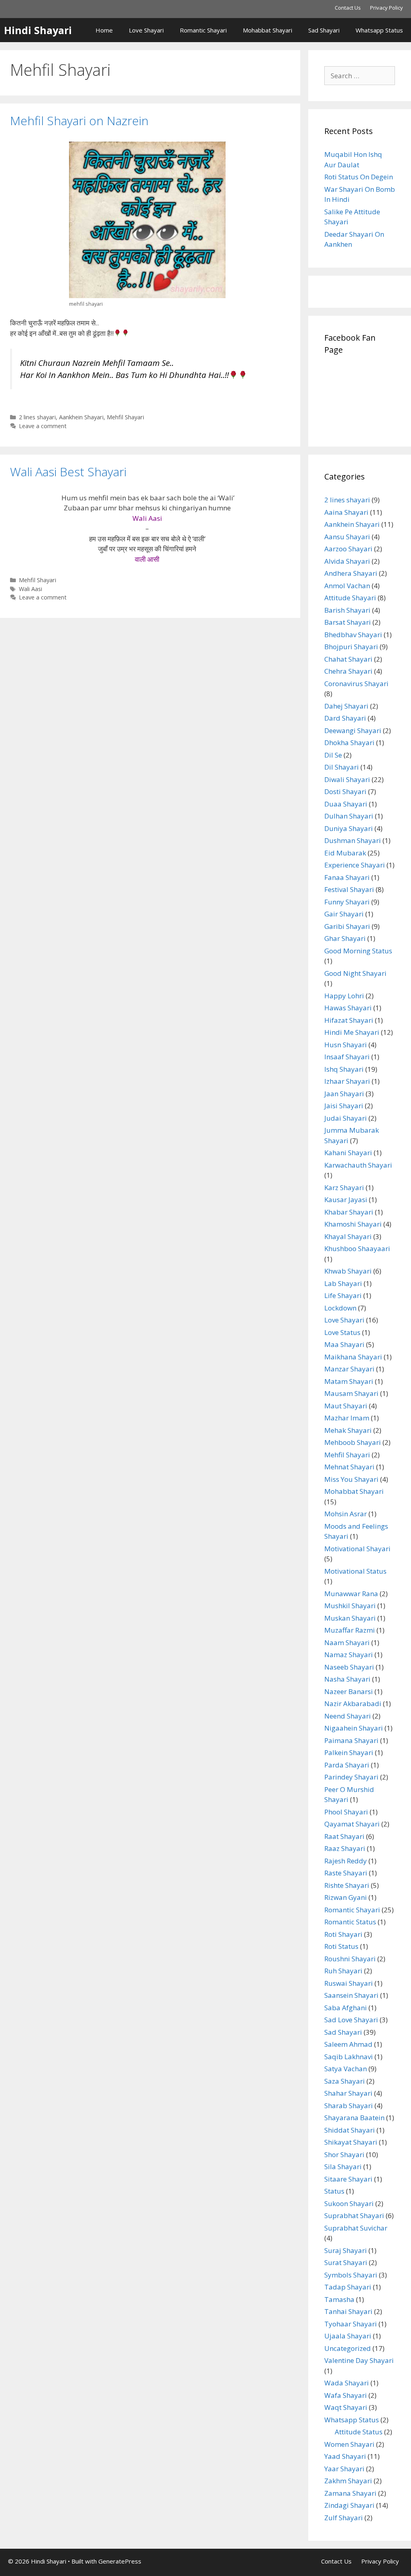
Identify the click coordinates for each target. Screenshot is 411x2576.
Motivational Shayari (357, 1549)
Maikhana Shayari (353, 1357)
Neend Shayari (348, 1716)
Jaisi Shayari (344, 1106)
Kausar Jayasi (346, 1200)
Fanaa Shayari (347, 877)
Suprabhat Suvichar (356, 2228)
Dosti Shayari (345, 791)
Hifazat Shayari (349, 1020)
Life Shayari (343, 1295)
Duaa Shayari (346, 804)
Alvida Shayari (347, 561)
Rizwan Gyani (346, 1897)
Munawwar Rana (351, 1594)
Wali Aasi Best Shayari (68, 472)
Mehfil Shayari (125, 417)
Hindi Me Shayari (352, 1032)
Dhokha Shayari (349, 743)
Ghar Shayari (345, 938)
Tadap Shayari (348, 2287)
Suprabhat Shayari (354, 2215)
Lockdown (340, 1308)
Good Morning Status (358, 951)
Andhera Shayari (351, 573)
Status (334, 2191)
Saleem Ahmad (348, 2044)
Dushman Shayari (353, 840)
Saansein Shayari (351, 1995)
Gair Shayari (344, 914)
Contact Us (348, 8)
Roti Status (341, 1946)
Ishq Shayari (344, 1069)
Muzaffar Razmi (350, 1630)
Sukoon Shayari (349, 2203)
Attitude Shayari (350, 598)
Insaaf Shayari (347, 1057)
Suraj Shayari (346, 2250)
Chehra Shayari (348, 671)
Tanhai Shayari (348, 2311)
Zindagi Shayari (349, 2505)
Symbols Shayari (351, 2275)
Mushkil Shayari (350, 1606)
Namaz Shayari (349, 1655)
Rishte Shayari (347, 1885)
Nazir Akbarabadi (353, 1703)
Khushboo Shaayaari (357, 1248)
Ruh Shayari (343, 1971)
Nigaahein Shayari (354, 1728)
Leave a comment (43, 426)
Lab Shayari (343, 1283)
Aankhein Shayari (81, 417)
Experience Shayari (355, 865)
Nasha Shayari (347, 1679)
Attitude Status (359, 2432)
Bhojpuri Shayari (351, 647)
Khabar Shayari (349, 1212)
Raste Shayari (346, 1873)
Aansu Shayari (347, 537)
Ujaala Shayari (348, 2336)
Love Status (342, 1332)
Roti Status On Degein (359, 177)
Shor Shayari (344, 2154)
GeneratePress (120, 2561)
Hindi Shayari (38, 30)
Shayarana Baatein (354, 2118)
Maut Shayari (346, 1406)
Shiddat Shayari (350, 2130)
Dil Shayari (342, 767)
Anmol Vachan (347, 586)
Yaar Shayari (344, 2469)
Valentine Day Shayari (359, 2360)
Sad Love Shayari (351, 2020)
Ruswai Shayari (349, 1983)
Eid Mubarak (345, 853)
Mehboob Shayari (353, 1442)
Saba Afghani (346, 2008)
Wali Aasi (31, 589)
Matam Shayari (349, 1381)
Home (104, 30)
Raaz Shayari (345, 1848)
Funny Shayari (347, 902)
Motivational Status (355, 1571)
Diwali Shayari (347, 779)
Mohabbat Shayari (268, 30)
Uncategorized (348, 2348)
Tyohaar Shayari (351, 2324)
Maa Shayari (344, 1344)
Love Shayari (146, 30)
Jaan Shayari (344, 1094)
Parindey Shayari (351, 1777)
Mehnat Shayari (349, 1467)
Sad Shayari (324, 30)
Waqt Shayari (346, 2407)
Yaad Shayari (345, 2456)
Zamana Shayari (350, 2493)
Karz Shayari (344, 1187)
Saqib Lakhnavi (349, 2057)
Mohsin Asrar (346, 1514)
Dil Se (333, 755)
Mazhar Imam (347, 1418)
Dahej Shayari (346, 706)
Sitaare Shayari (348, 2179)
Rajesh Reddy (346, 1861)
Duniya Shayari (349, 828)
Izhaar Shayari (347, 1081)
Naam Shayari (347, 1643)
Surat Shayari (346, 2262)
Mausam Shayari (351, 1393)
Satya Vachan (346, 2069)
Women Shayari (349, 2444)
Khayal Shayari (348, 1236)
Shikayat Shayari (351, 2142)
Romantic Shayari (203, 30)
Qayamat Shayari (352, 1824)
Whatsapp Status (379, 30)
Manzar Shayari (349, 1369)
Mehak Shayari (348, 1430)
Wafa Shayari (346, 2395)
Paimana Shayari (351, 1740)
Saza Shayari (345, 2081)
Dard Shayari (345, 718)
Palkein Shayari (349, 1752)
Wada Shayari (347, 2383)
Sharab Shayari (349, 2106)
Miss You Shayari (351, 1479)
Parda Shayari (347, 1765)
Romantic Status (350, 1922)
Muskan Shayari (350, 1618)
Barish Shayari (347, 610)
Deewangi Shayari (353, 730)
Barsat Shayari (348, 622)
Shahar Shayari (348, 2093)
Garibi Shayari (347, 926)
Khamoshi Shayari (353, 1224)
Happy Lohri (344, 996)
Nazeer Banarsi (349, 1691)
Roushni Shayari (350, 1959)
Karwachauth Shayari (358, 1165)
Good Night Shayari (355, 973)
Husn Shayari (346, 1045)
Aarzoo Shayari (348, 549)
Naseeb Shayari (349, 1667)
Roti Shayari (343, 1934)
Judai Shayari (346, 1118)
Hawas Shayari (348, 1008)
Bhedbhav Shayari (353, 635)
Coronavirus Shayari (356, 684)
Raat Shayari (344, 1836)
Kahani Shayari (348, 1153)
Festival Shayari (349, 889)
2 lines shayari (37, 417)
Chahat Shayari (348, 659)
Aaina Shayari (346, 512)
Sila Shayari (343, 2167)
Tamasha (339, 2299)
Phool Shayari (346, 1812)
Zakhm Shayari (348, 2481)
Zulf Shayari (344, 2518)
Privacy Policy (387, 8)
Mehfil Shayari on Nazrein (79, 121)
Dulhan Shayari (349, 816)
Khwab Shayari (348, 1271)
